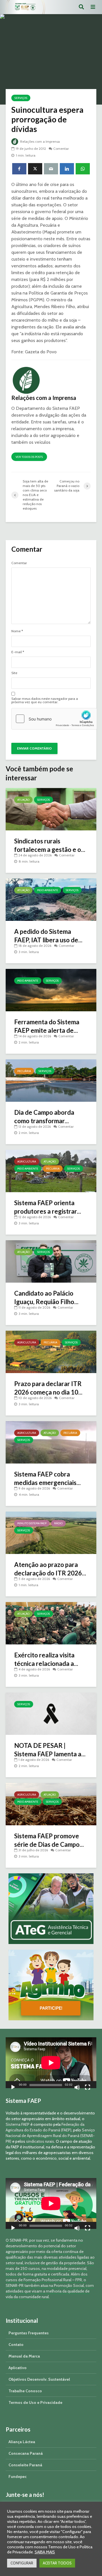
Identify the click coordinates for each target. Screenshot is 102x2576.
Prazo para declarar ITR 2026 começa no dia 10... (48, 1388)
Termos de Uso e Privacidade (35, 2402)
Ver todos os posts (29, 457)
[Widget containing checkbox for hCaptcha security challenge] (54, 719)
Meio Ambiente (48, 890)
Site (14, 673)
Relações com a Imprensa (40, 141)
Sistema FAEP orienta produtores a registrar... (48, 1207)
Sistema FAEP (18, 2124)
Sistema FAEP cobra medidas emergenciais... (47, 1478)
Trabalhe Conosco (25, 2391)
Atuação (23, 800)
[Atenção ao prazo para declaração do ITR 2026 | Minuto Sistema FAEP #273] (51, 1532)
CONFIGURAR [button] (22, 2563)
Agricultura (27, 1162)
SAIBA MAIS (45, 2552)
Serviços (21, 98)
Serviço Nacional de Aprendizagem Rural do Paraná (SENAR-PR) (50, 2136)
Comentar (61, 149)
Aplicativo (18, 2368)
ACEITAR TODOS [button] (57, 2563)
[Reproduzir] (13, 2088)
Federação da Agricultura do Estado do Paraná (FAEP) (45, 2127)
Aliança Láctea (22, 2442)
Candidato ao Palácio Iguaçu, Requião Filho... (46, 1297)
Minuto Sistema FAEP (32, 1523)
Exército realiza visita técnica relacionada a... (46, 1659)
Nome (17, 631)
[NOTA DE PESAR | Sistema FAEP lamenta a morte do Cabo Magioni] (51, 1713)
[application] (51, 2063)
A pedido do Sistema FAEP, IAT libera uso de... (48, 936)
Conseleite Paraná (25, 2465)
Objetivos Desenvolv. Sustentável (39, 2379)
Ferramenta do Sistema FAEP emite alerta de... (47, 1026)
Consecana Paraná (26, 2453)
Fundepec (18, 2477)
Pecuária (24, 1071)
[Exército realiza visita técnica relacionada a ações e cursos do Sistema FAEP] (51, 1623)
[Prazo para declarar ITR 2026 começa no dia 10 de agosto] (51, 1351)
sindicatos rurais (40, 2141)
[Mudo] (77, 2088)
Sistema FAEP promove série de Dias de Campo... (49, 1840)
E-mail (18, 652)
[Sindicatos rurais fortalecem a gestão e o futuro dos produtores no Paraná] (51, 809)
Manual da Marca (24, 2356)
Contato (16, 2345)
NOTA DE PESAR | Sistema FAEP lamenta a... (50, 1750)
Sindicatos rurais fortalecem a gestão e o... (50, 845)
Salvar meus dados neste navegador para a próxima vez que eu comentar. (45, 700)
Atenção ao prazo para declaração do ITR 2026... (50, 1569)
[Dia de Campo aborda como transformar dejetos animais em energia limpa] (51, 1080)
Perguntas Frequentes (29, 2333)
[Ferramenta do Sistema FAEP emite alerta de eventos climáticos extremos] (51, 990)
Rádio (58, 1523)
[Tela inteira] (88, 2088)
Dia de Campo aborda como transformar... (44, 1117)
